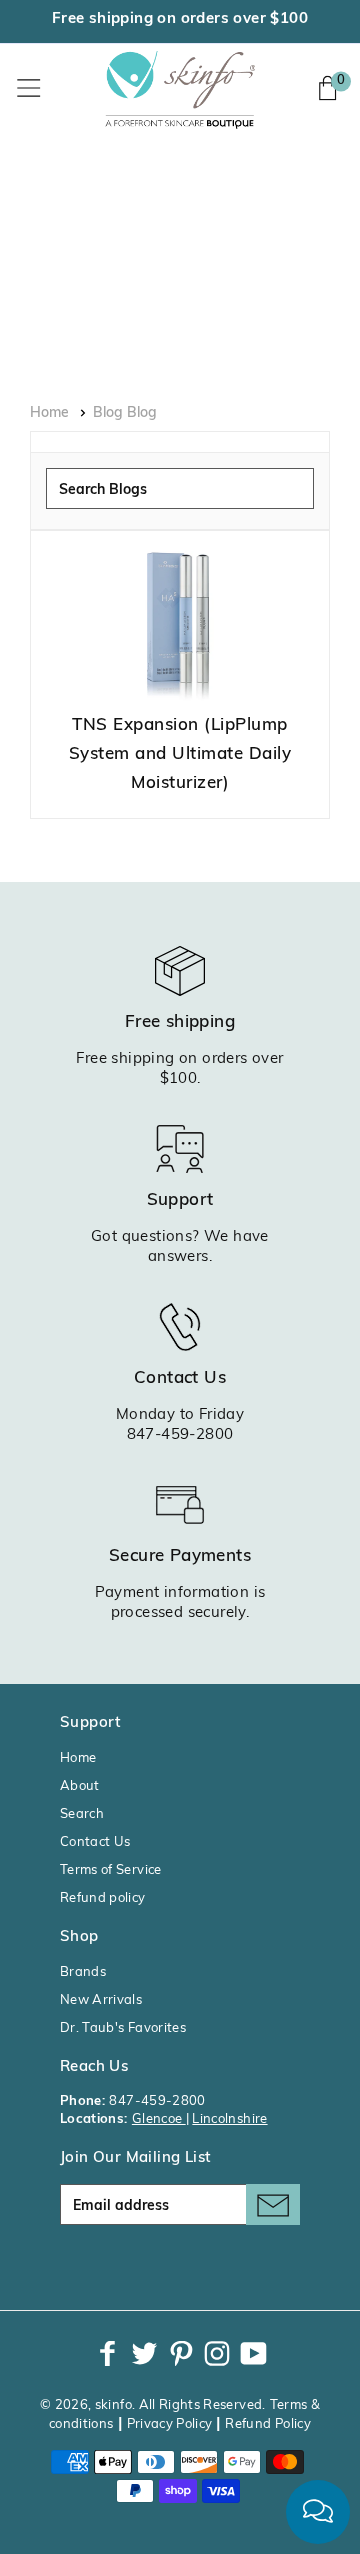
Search (82, 1814)
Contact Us (95, 1842)
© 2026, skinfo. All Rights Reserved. (153, 2405)
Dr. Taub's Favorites (123, 2028)
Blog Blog (125, 413)
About (80, 1786)
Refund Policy (268, 2424)
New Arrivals (101, 2000)
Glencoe (159, 2119)
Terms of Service (111, 1870)
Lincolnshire (229, 2119)
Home (49, 413)
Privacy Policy (170, 2424)
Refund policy (103, 1898)
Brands (83, 1972)
